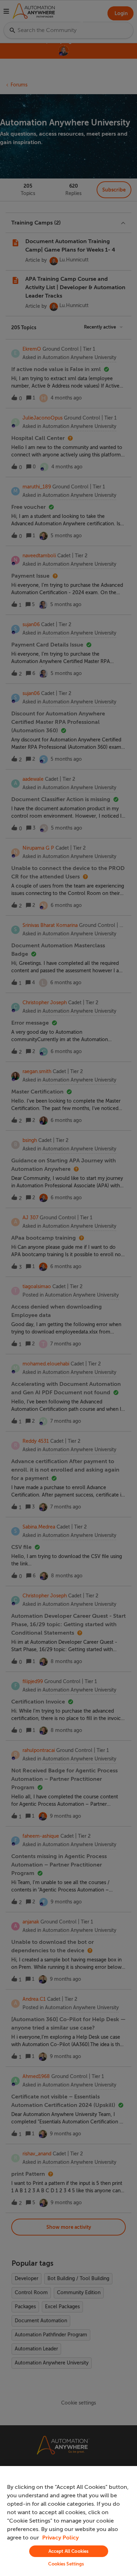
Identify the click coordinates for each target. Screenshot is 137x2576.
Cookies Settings (66, 2564)
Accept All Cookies (68, 2551)
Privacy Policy (60, 2538)
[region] (68, 2521)
